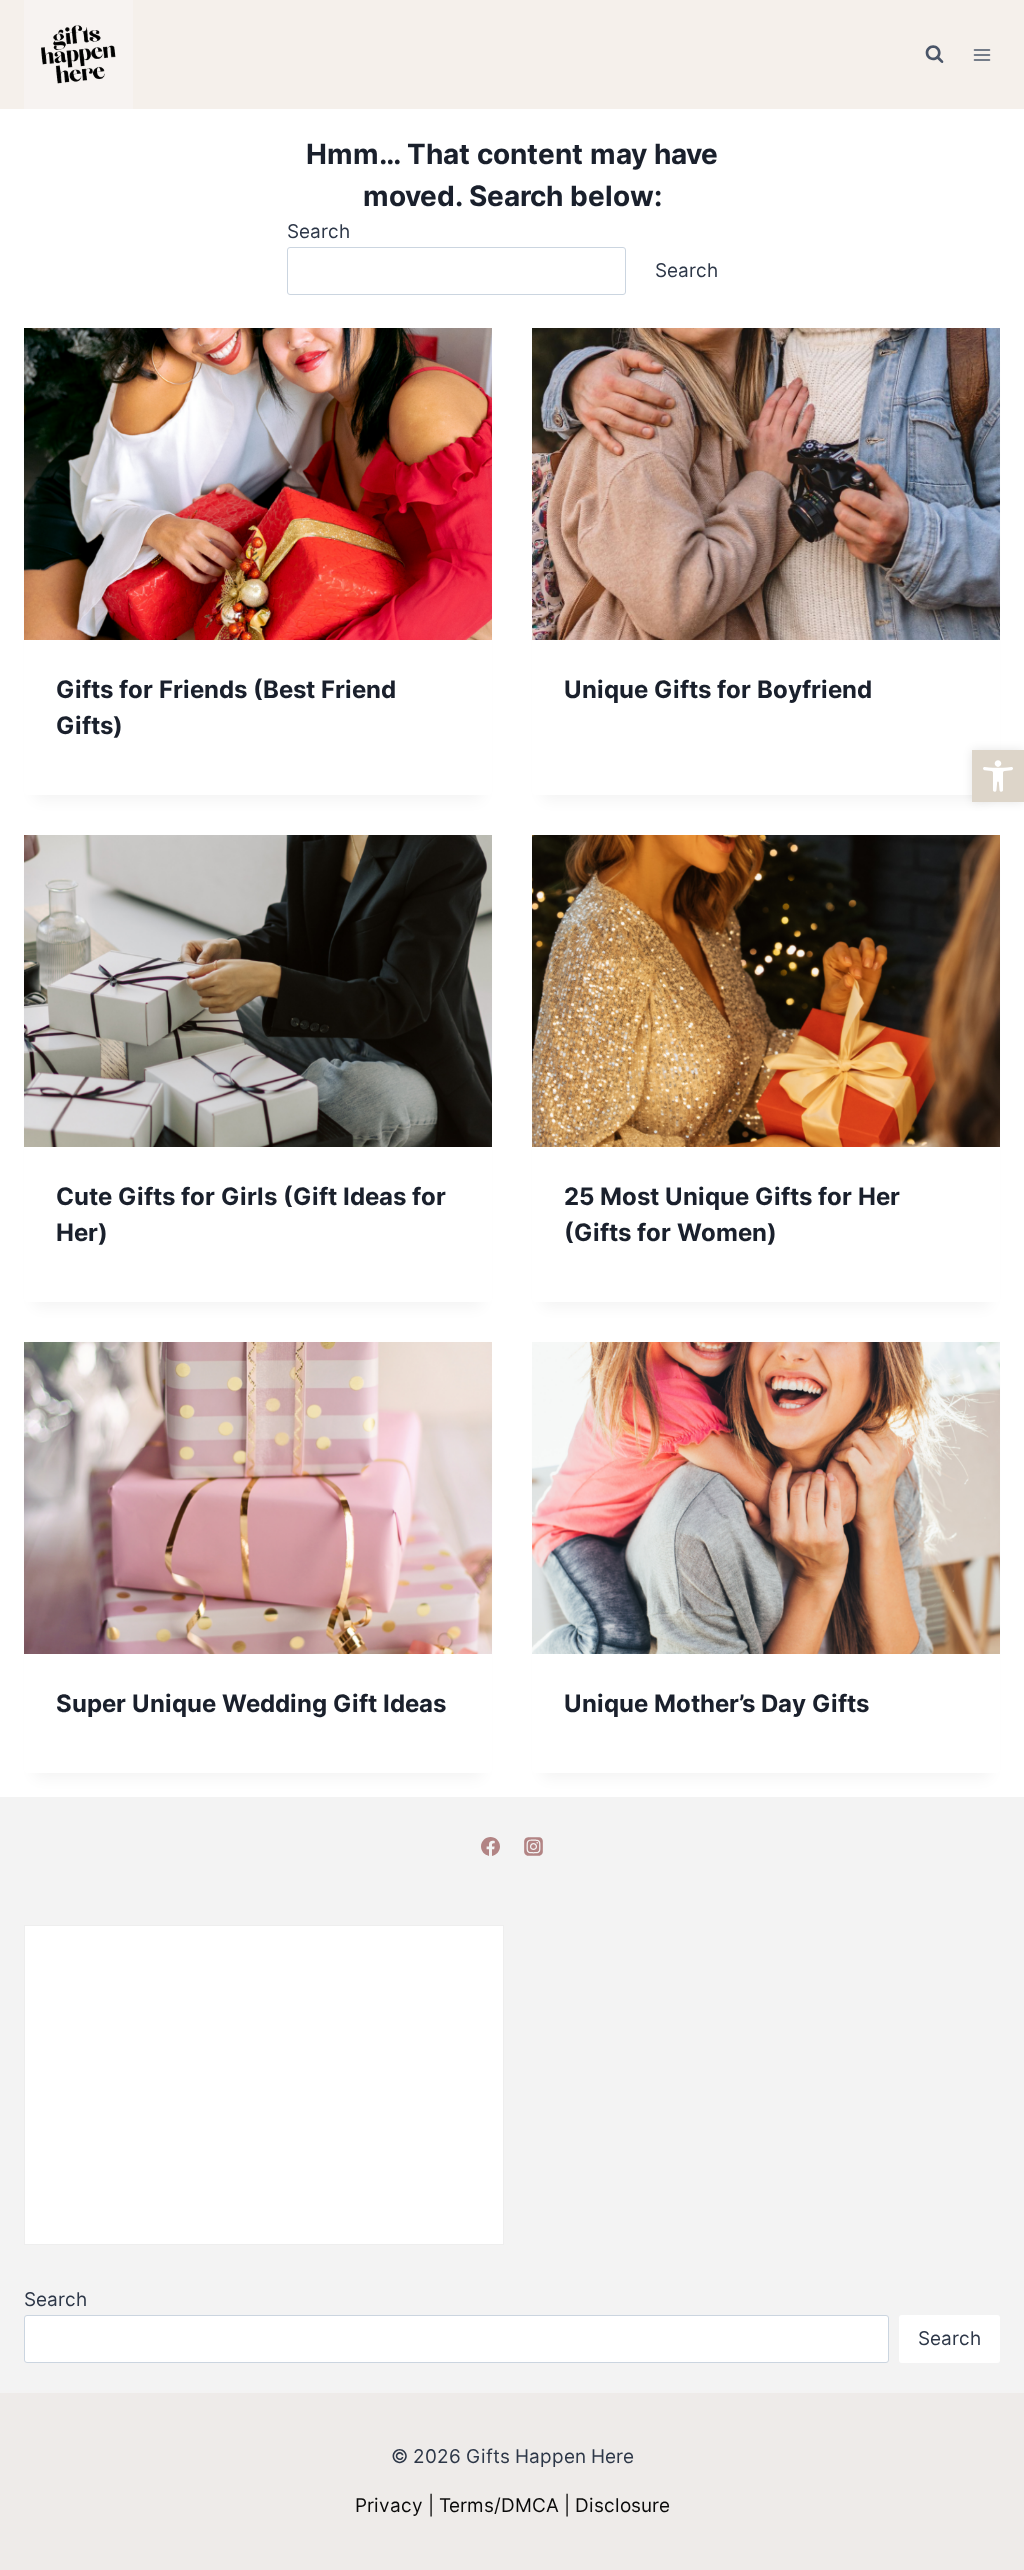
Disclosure (622, 2505)
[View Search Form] (934, 55)
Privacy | (397, 2505)
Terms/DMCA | (507, 2505)
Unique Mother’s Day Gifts (716, 1703)
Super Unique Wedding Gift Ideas (251, 1703)
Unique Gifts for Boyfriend (718, 689)
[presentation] (258, 484)
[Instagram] (534, 1846)
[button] (998, 776)
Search (318, 231)
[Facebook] (490, 1846)
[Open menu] (981, 54)
